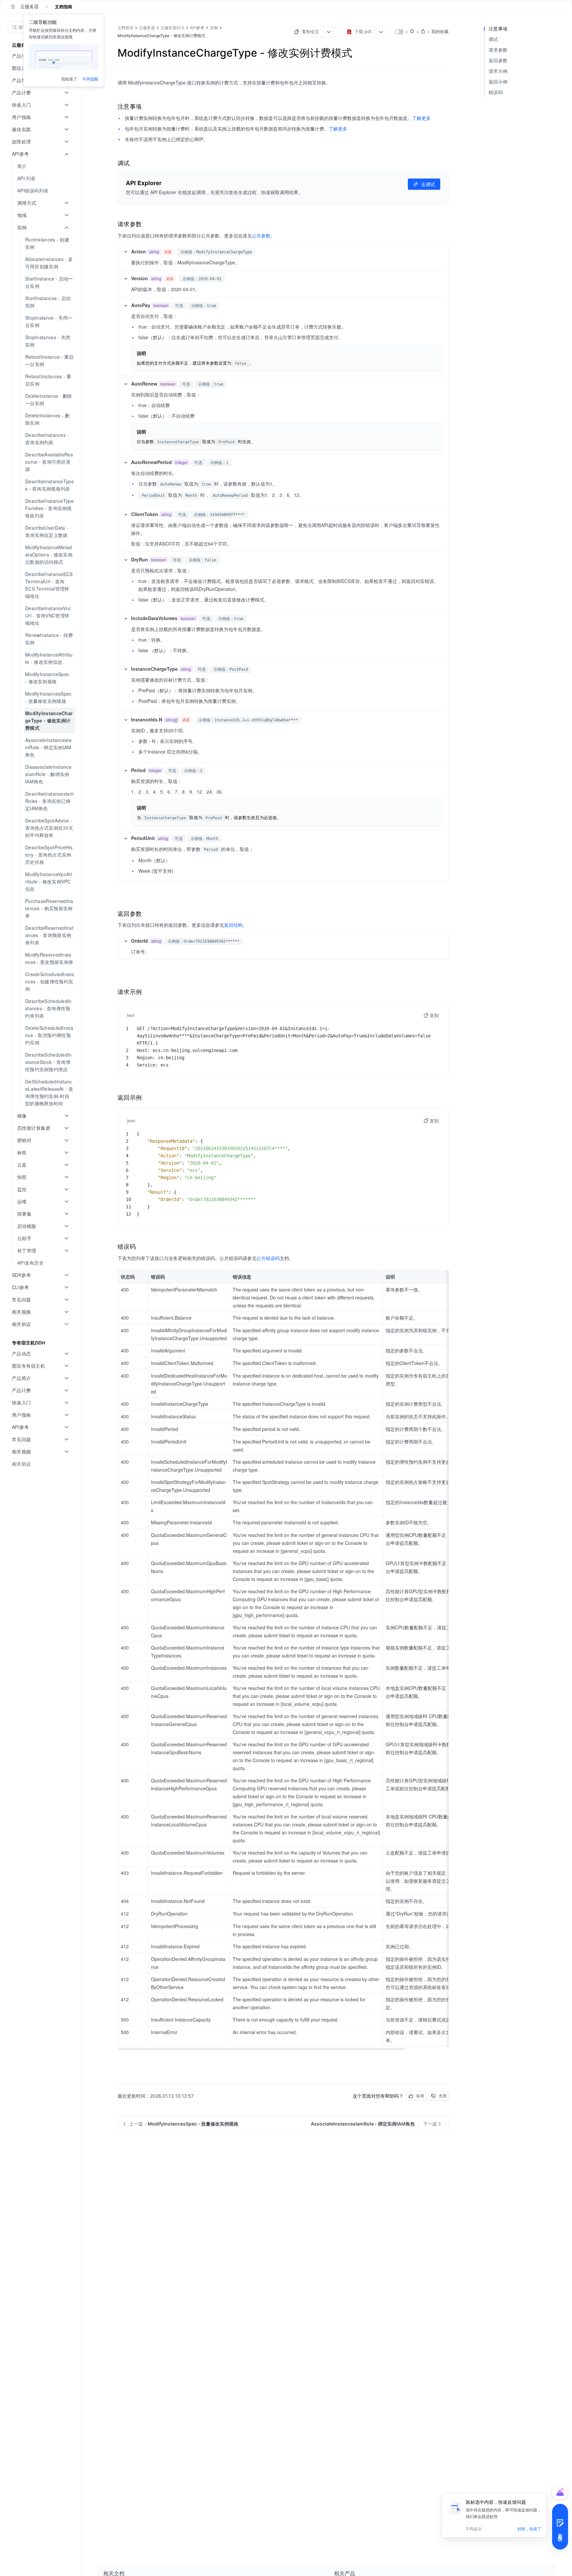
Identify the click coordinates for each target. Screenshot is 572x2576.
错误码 (496, 92)
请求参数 (498, 50)
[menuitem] (42, 166)
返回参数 (498, 60)
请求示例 (498, 71)
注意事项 (498, 29)
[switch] (399, 32)
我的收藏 (440, 31)
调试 (493, 39)
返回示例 (498, 82)
